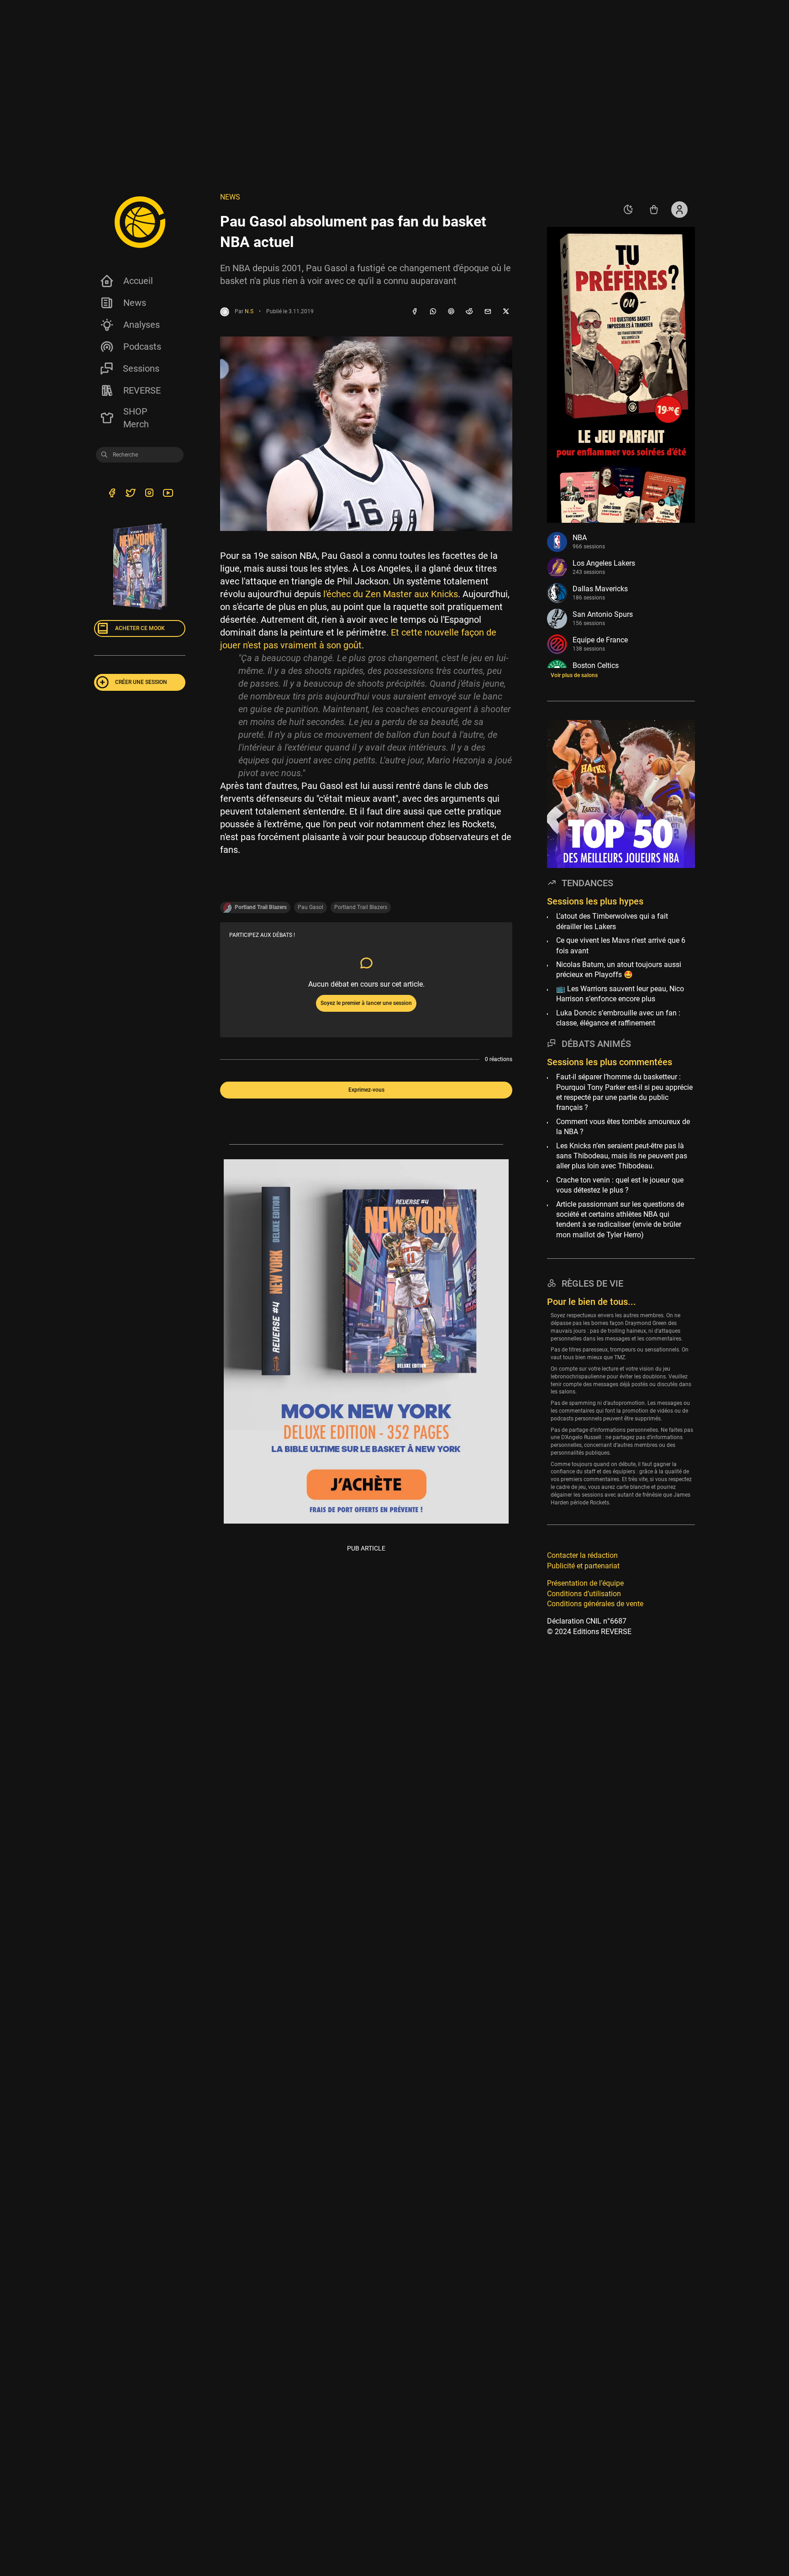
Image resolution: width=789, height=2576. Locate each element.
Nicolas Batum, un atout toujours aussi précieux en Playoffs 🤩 (619, 970)
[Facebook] (415, 312)
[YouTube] (168, 494)
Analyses (142, 325)
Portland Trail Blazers (361, 907)
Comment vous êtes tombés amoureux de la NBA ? (623, 1127)
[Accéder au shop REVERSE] (654, 210)
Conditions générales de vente (595, 1604)
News (135, 303)
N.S (249, 311)
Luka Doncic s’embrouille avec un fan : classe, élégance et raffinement (618, 1018)
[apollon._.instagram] (149, 494)
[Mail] (488, 312)
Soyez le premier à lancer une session (366, 1003)
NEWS (230, 197)
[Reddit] (469, 312)
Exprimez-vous (366, 1090)
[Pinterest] (451, 312)
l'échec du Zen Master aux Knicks (391, 594)
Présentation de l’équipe (585, 1583)
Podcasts (142, 347)
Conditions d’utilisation (584, 1594)
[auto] (628, 210)
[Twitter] (130, 494)
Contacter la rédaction (582, 1556)
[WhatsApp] (433, 312)
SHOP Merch (136, 418)
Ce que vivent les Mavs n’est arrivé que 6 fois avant (621, 945)
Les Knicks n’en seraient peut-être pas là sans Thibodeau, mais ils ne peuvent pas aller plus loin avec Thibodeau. (622, 1156)
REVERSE (142, 390)
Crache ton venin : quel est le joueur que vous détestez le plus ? (620, 1185)
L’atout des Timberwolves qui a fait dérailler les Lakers (612, 922)
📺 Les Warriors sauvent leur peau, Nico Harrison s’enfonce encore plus (620, 994)
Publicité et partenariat (583, 1566)
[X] (506, 312)
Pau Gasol (310, 907)
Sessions (141, 368)
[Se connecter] (679, 210)
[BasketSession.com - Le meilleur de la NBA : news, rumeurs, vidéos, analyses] (140, 222)
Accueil (138, 281)
